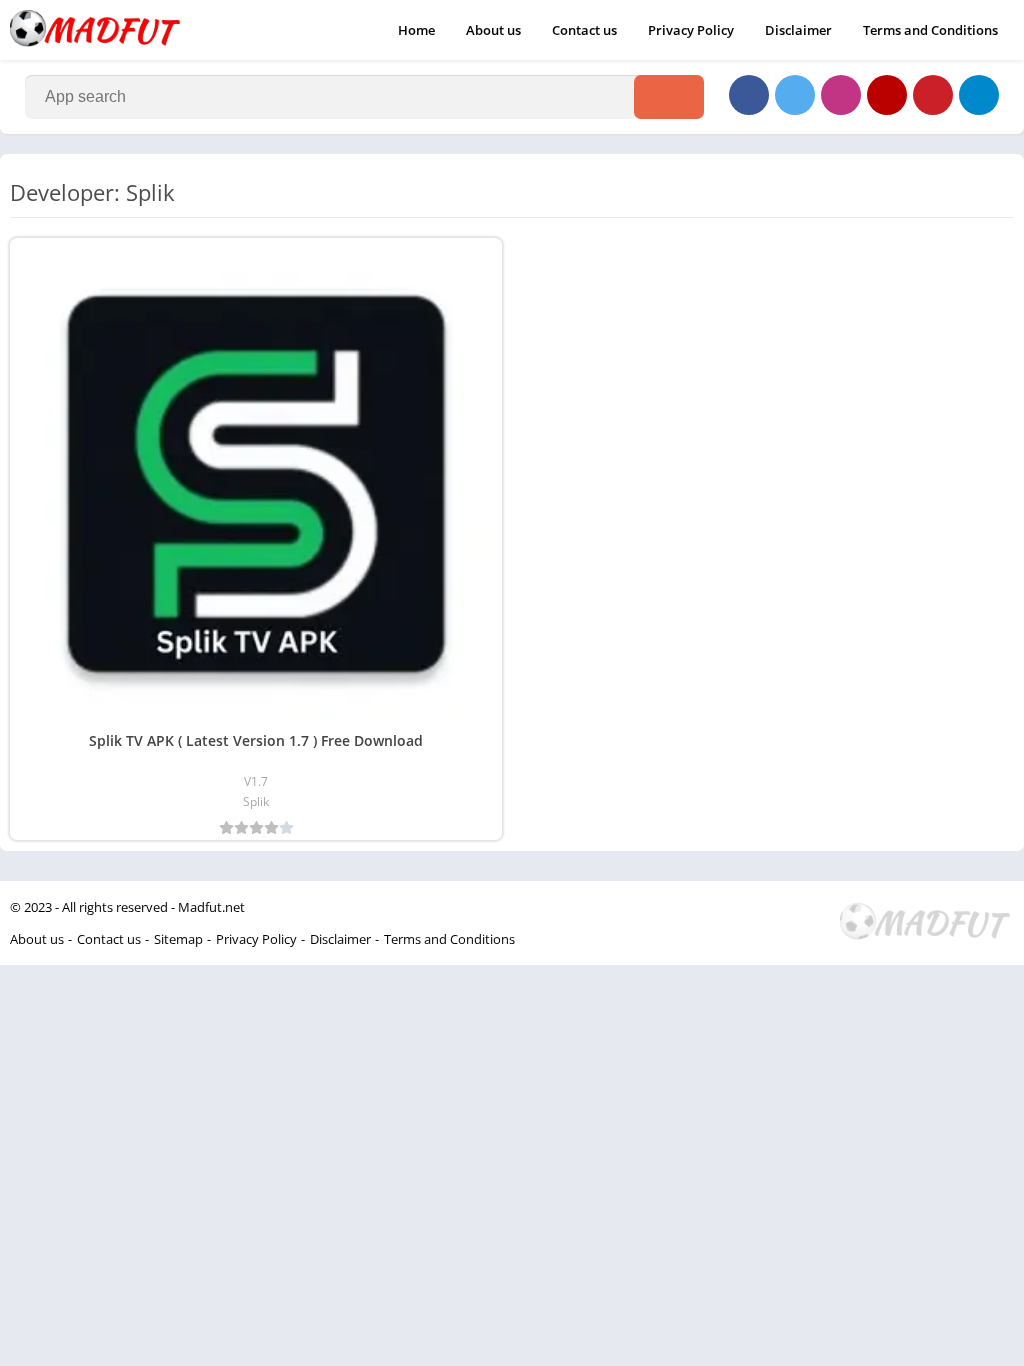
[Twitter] (795, 95)
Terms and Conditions (930, 30)
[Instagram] (841, 95)
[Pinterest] (933, 95)
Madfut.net (211, 907)
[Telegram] (979, 95)
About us (493, 30)
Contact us (584, 30)
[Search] (669, 97)
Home (416, 30)
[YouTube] (887, 95)
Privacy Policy (691, 30)
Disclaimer (798, 30)
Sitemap (178, 939)
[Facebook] (749, 95)
